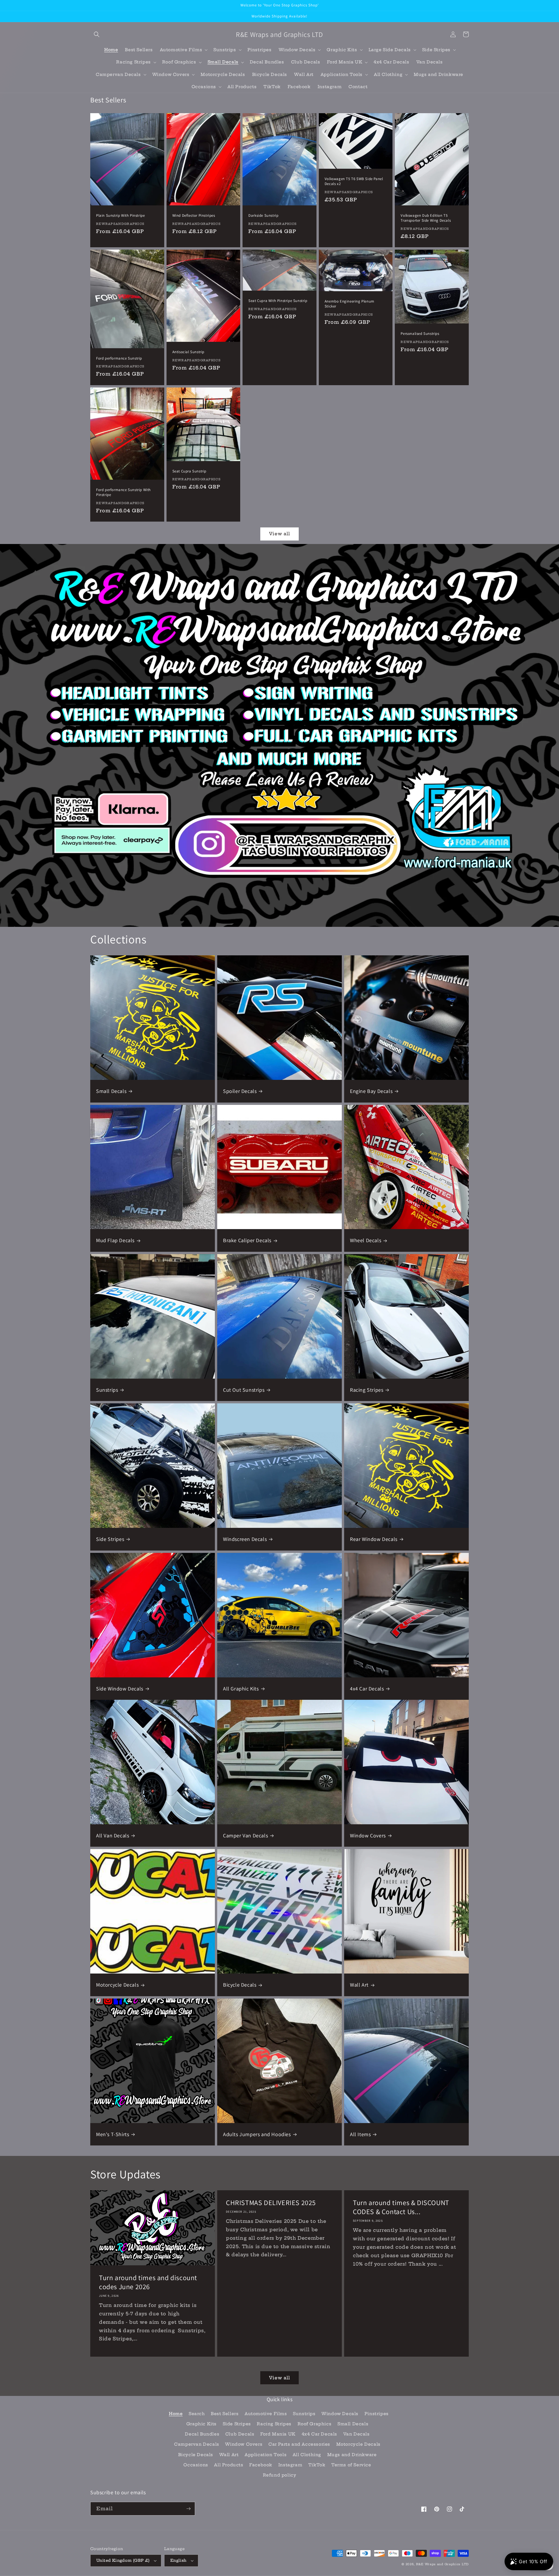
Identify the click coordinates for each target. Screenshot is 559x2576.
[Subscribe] (188, 2509)
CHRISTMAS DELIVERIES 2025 (271, 2203)
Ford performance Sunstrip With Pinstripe (123, 492)
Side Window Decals (120, 1689)
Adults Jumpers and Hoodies (257, 2134)
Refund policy (280, 2475)
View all (279, 534)
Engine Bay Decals (371, 1091)
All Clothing (307, 2455)
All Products (229, 2465)
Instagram (290, 2465)
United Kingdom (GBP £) (123, 2560)
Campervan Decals (197, 2444)
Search (197, 2414)
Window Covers (368, 1835)
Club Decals (240, 2434)
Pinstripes (377, 2414)
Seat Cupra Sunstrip (189, 471)
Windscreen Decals (245, 1539)
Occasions (196, 2465)
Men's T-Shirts (113, 2134)
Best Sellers (225, 2414)
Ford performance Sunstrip (119, 358)
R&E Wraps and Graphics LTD (442, 2564)
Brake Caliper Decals (247, 1240)
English (178, 2560)
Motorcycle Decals (117, 1985)
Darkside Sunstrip (263, 216)
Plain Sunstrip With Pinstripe (120, 216)
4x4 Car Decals (367, 1689)
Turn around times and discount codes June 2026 (148, 2282)
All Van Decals (113, 1835)
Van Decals (357, 2434)
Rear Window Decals (374, 1539)
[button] (97, 34)
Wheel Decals (366, 1240)
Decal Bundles (202, 2434)
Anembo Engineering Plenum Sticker (350, 304)
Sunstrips (107, 1390)
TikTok (317, 2465)
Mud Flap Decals (115, 1240)
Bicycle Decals (240, 1985)
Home (176, 2414)
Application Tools (266, 2455)
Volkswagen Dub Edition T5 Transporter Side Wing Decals (426, 218)
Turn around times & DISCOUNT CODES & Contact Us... (401, 2207)
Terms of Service (351, 2465)
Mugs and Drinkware (352, 2455)
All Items (360, 2134)
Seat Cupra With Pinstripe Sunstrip (278, 301)
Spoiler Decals (240, 1091)
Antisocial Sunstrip (188, 352)
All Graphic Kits (241, 1689)
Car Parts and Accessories (299, 2444)
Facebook (261, 2465)
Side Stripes (110, 1539)
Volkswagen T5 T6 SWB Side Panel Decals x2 (354, 181)
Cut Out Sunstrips (244, 1390)
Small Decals (111, 1091)
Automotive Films (266, 2414)
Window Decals (340, 2414)
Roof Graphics (315, 2424)
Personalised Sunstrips (420, 334)
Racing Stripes (367, 1390)
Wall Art (359, 1985)
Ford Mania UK (278, 2434)
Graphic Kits (201, 2424)
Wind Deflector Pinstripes (194, 216)
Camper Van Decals (245, 1835)
